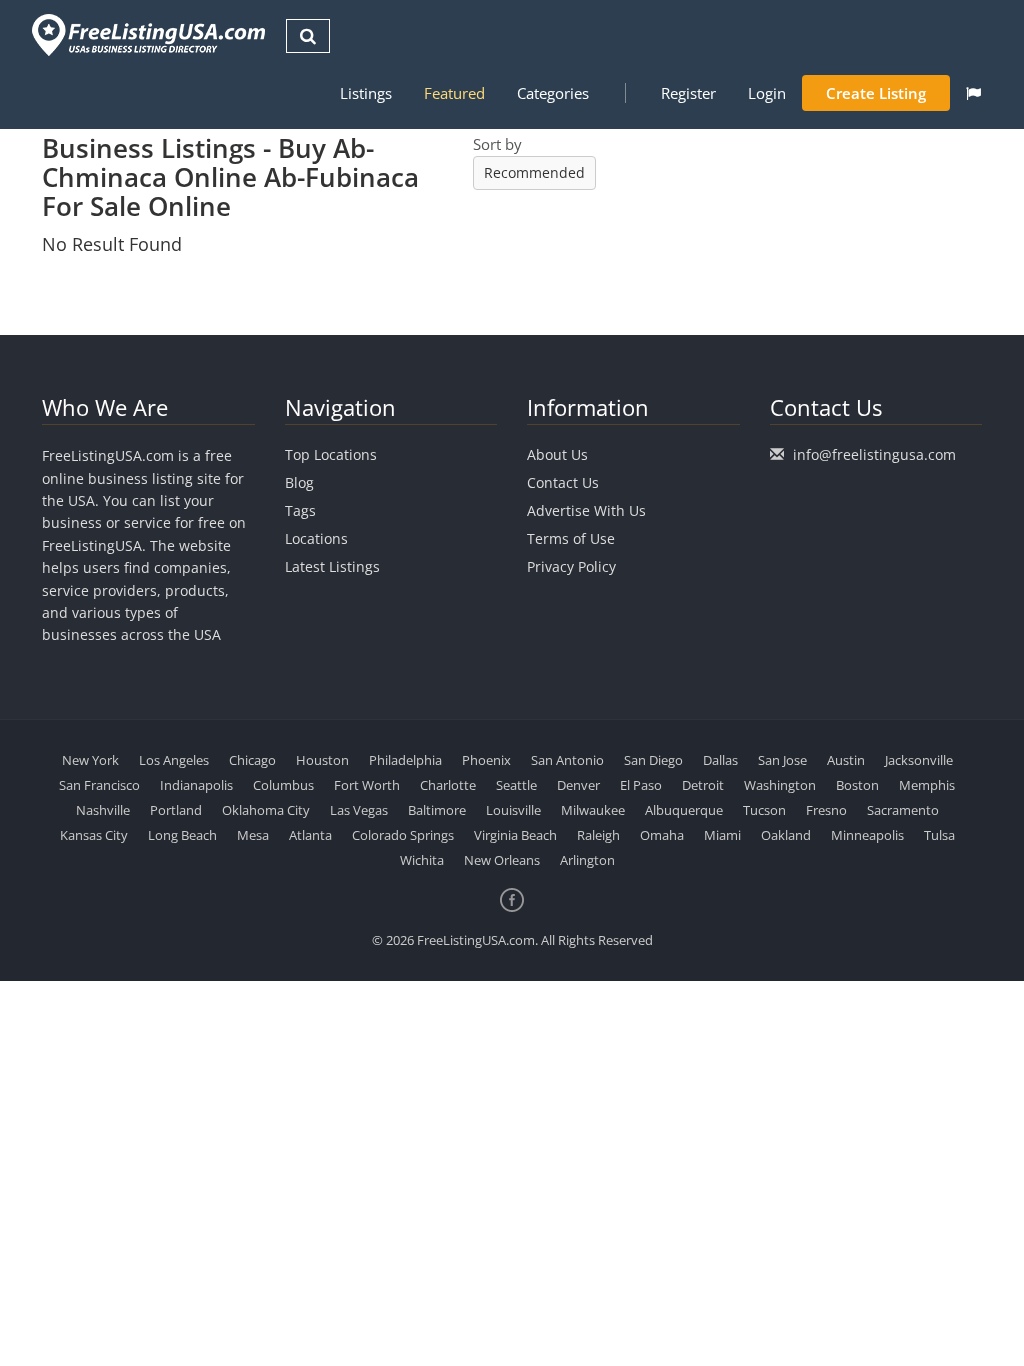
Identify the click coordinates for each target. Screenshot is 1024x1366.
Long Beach (182, 835)
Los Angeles (174, 760)
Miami (722, 835)
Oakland (786, 835)
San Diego (653, 760)
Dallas (720, 760)
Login (767, 93)
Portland (176, 810)
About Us (557, 454)
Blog (299, 482)
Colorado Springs (403, 835)
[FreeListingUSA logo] (146, 34)
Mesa (253, 835)
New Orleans (502, 860)
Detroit (703, 785)
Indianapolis (196, 785)
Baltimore (437, 810)
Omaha (662, 835)
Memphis (927, 785)
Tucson (764, 810)
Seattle (516, 785)
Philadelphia (405, 760)
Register (688, 93)
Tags (300, 510)
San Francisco (99, 785)
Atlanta (310, 835)
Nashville (103, 810)
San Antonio (567, 760)
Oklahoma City (266, 810)
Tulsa (939, 835)
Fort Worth (367, 785)
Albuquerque (684, 810)
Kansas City (94, 835)
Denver (578, 785)
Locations (316, 538)
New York (90, 760)
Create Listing (876, 93)
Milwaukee (593, 810)
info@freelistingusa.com (874, 454)
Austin (846, 760)
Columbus (283, 785)
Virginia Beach (515, 835)
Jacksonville (919, 760)
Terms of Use (571, 538)
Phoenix (486, 760)
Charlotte (448, 785)
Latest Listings (332, 566)
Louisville (513, 810)
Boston (857, 785)
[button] (973, 93)
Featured (454, 93)
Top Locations (331, 454)
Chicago (252, 760)
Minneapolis (867, 835)
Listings (366, 93)
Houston (322, 760)
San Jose (782, 760)
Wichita (422, 860)
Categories (553, 93)
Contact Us (563, 482)
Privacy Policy (571, 566)
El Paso (641, 785)
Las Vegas (359, 810)
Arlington (587, 860)
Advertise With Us (586, 510)
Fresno (826, 810)
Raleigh (598, 835)
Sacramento (903, 810)
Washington (780, 785)
